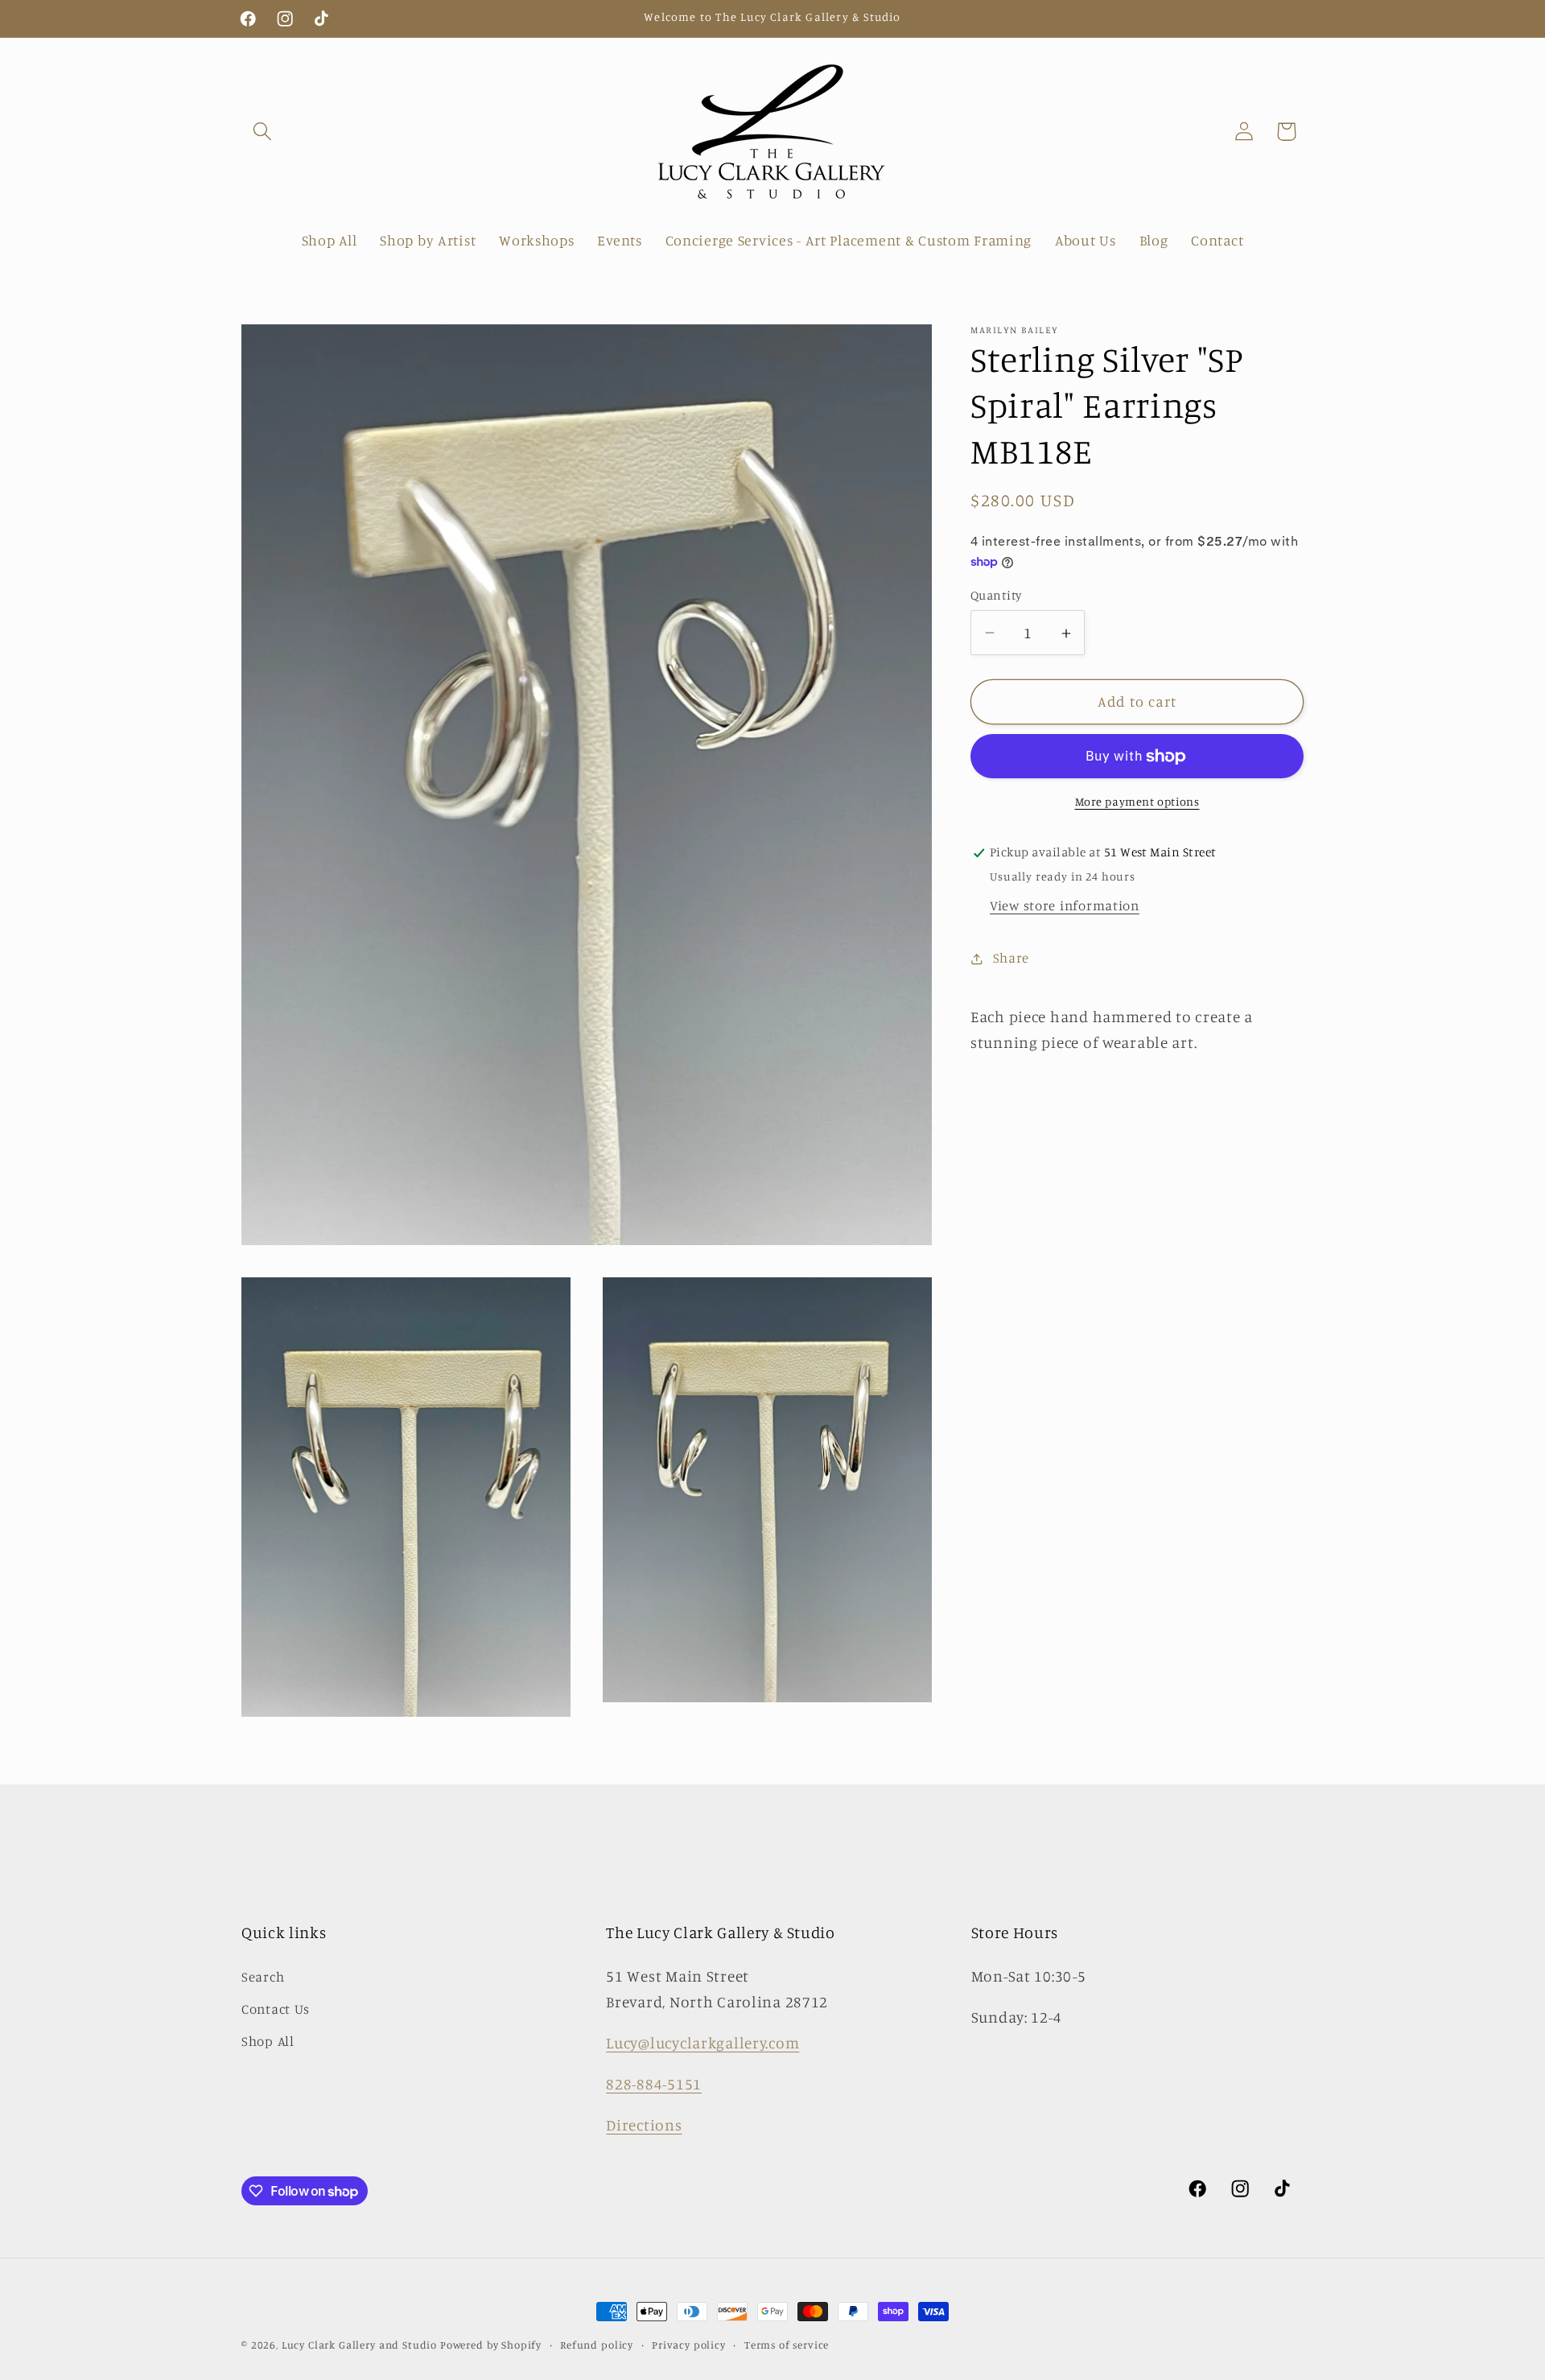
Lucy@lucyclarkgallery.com (702, 2043)
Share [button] (1011, 958)
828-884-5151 (654, 2084)
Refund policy (597, 2345)
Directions (644, 2125)
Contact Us (276, 2009)
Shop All (268, 2041)
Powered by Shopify (491, 2345)
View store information (1065, 906)
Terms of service (787, 2345)
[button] (263, 132)
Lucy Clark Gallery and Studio (359, 2345)
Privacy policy (689, 2345)
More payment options (1137, 802)
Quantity (996, 595)
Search (263, 1977)
